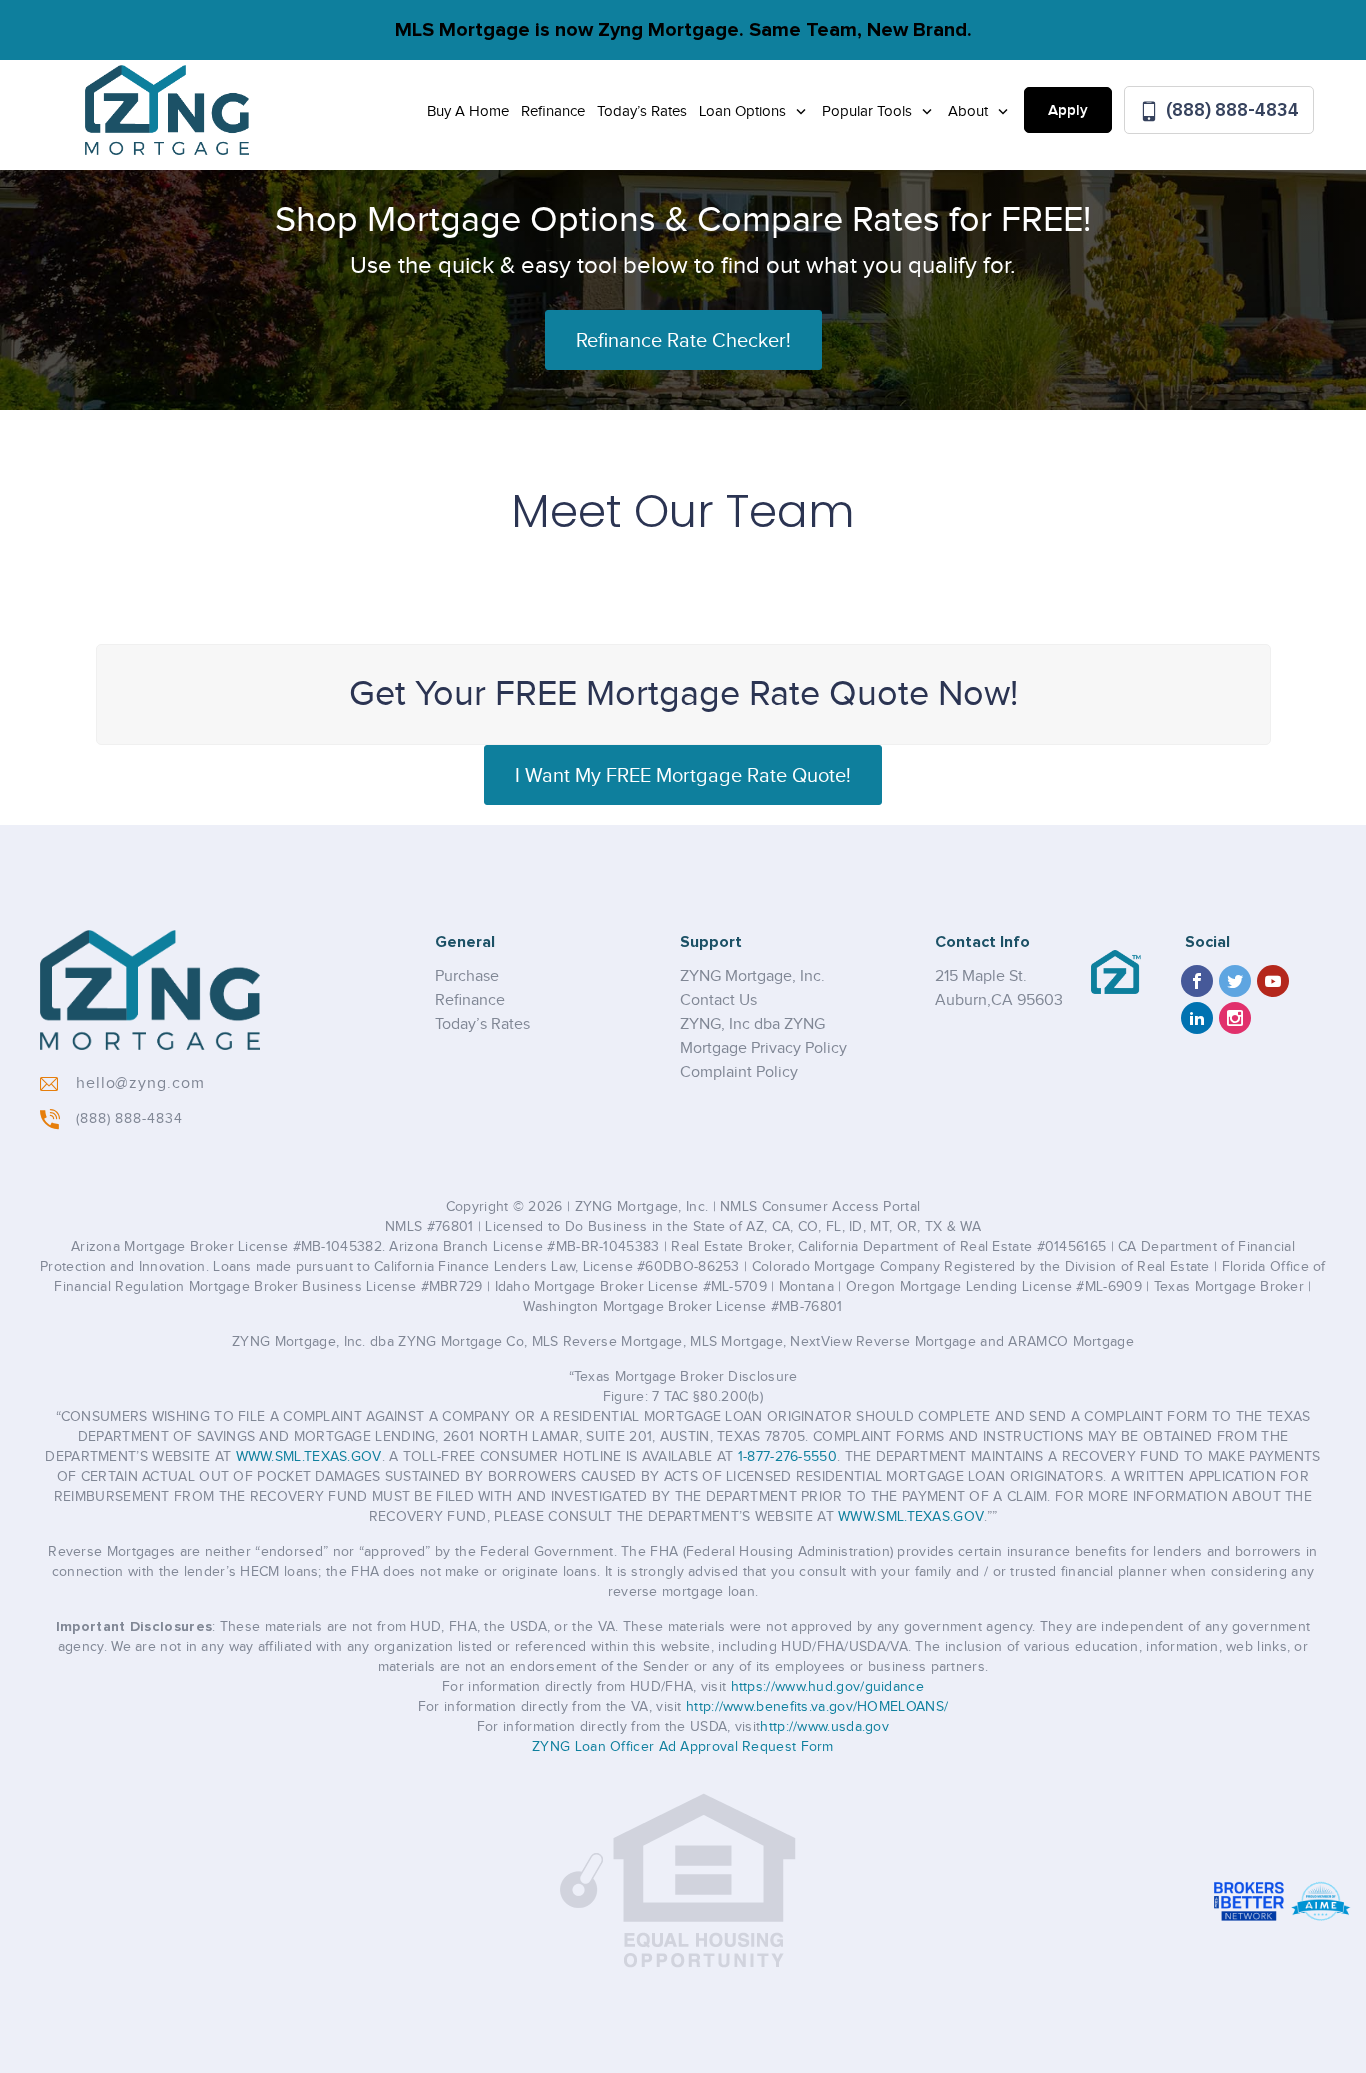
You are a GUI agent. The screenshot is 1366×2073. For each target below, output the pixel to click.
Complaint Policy (739, 1072)
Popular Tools (869, 111)
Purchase (467, 976)
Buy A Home (468, 111)
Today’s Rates (642, 111)
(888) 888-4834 (1230, 109)
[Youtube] (1273, 981)
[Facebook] (1197, 981)
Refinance (553, 111)
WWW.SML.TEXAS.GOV (309, 1457)
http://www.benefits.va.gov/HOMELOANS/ (817, 1707)
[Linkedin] (1197, 1018)
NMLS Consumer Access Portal (820, 1207)
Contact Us (718, 1000)
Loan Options (744, 111)
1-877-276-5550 (787, 1457)
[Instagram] (1235, 1018)
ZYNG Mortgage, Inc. (752, 976)
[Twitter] (1235, 981)
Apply (1068, 111)
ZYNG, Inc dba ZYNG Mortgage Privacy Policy (763, 1036)
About (970, 111)
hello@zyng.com (140, 1083)
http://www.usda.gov (824, 1727)
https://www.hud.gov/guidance (827, 1687)
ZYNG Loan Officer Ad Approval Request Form (683, 1747)
